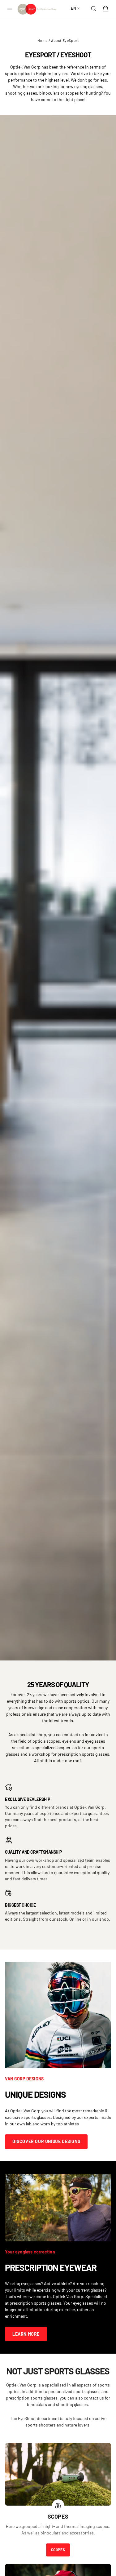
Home (43, 40)
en (73, 8)
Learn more (26, 2334)
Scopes (58, 2550)
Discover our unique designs (46, 2141)
